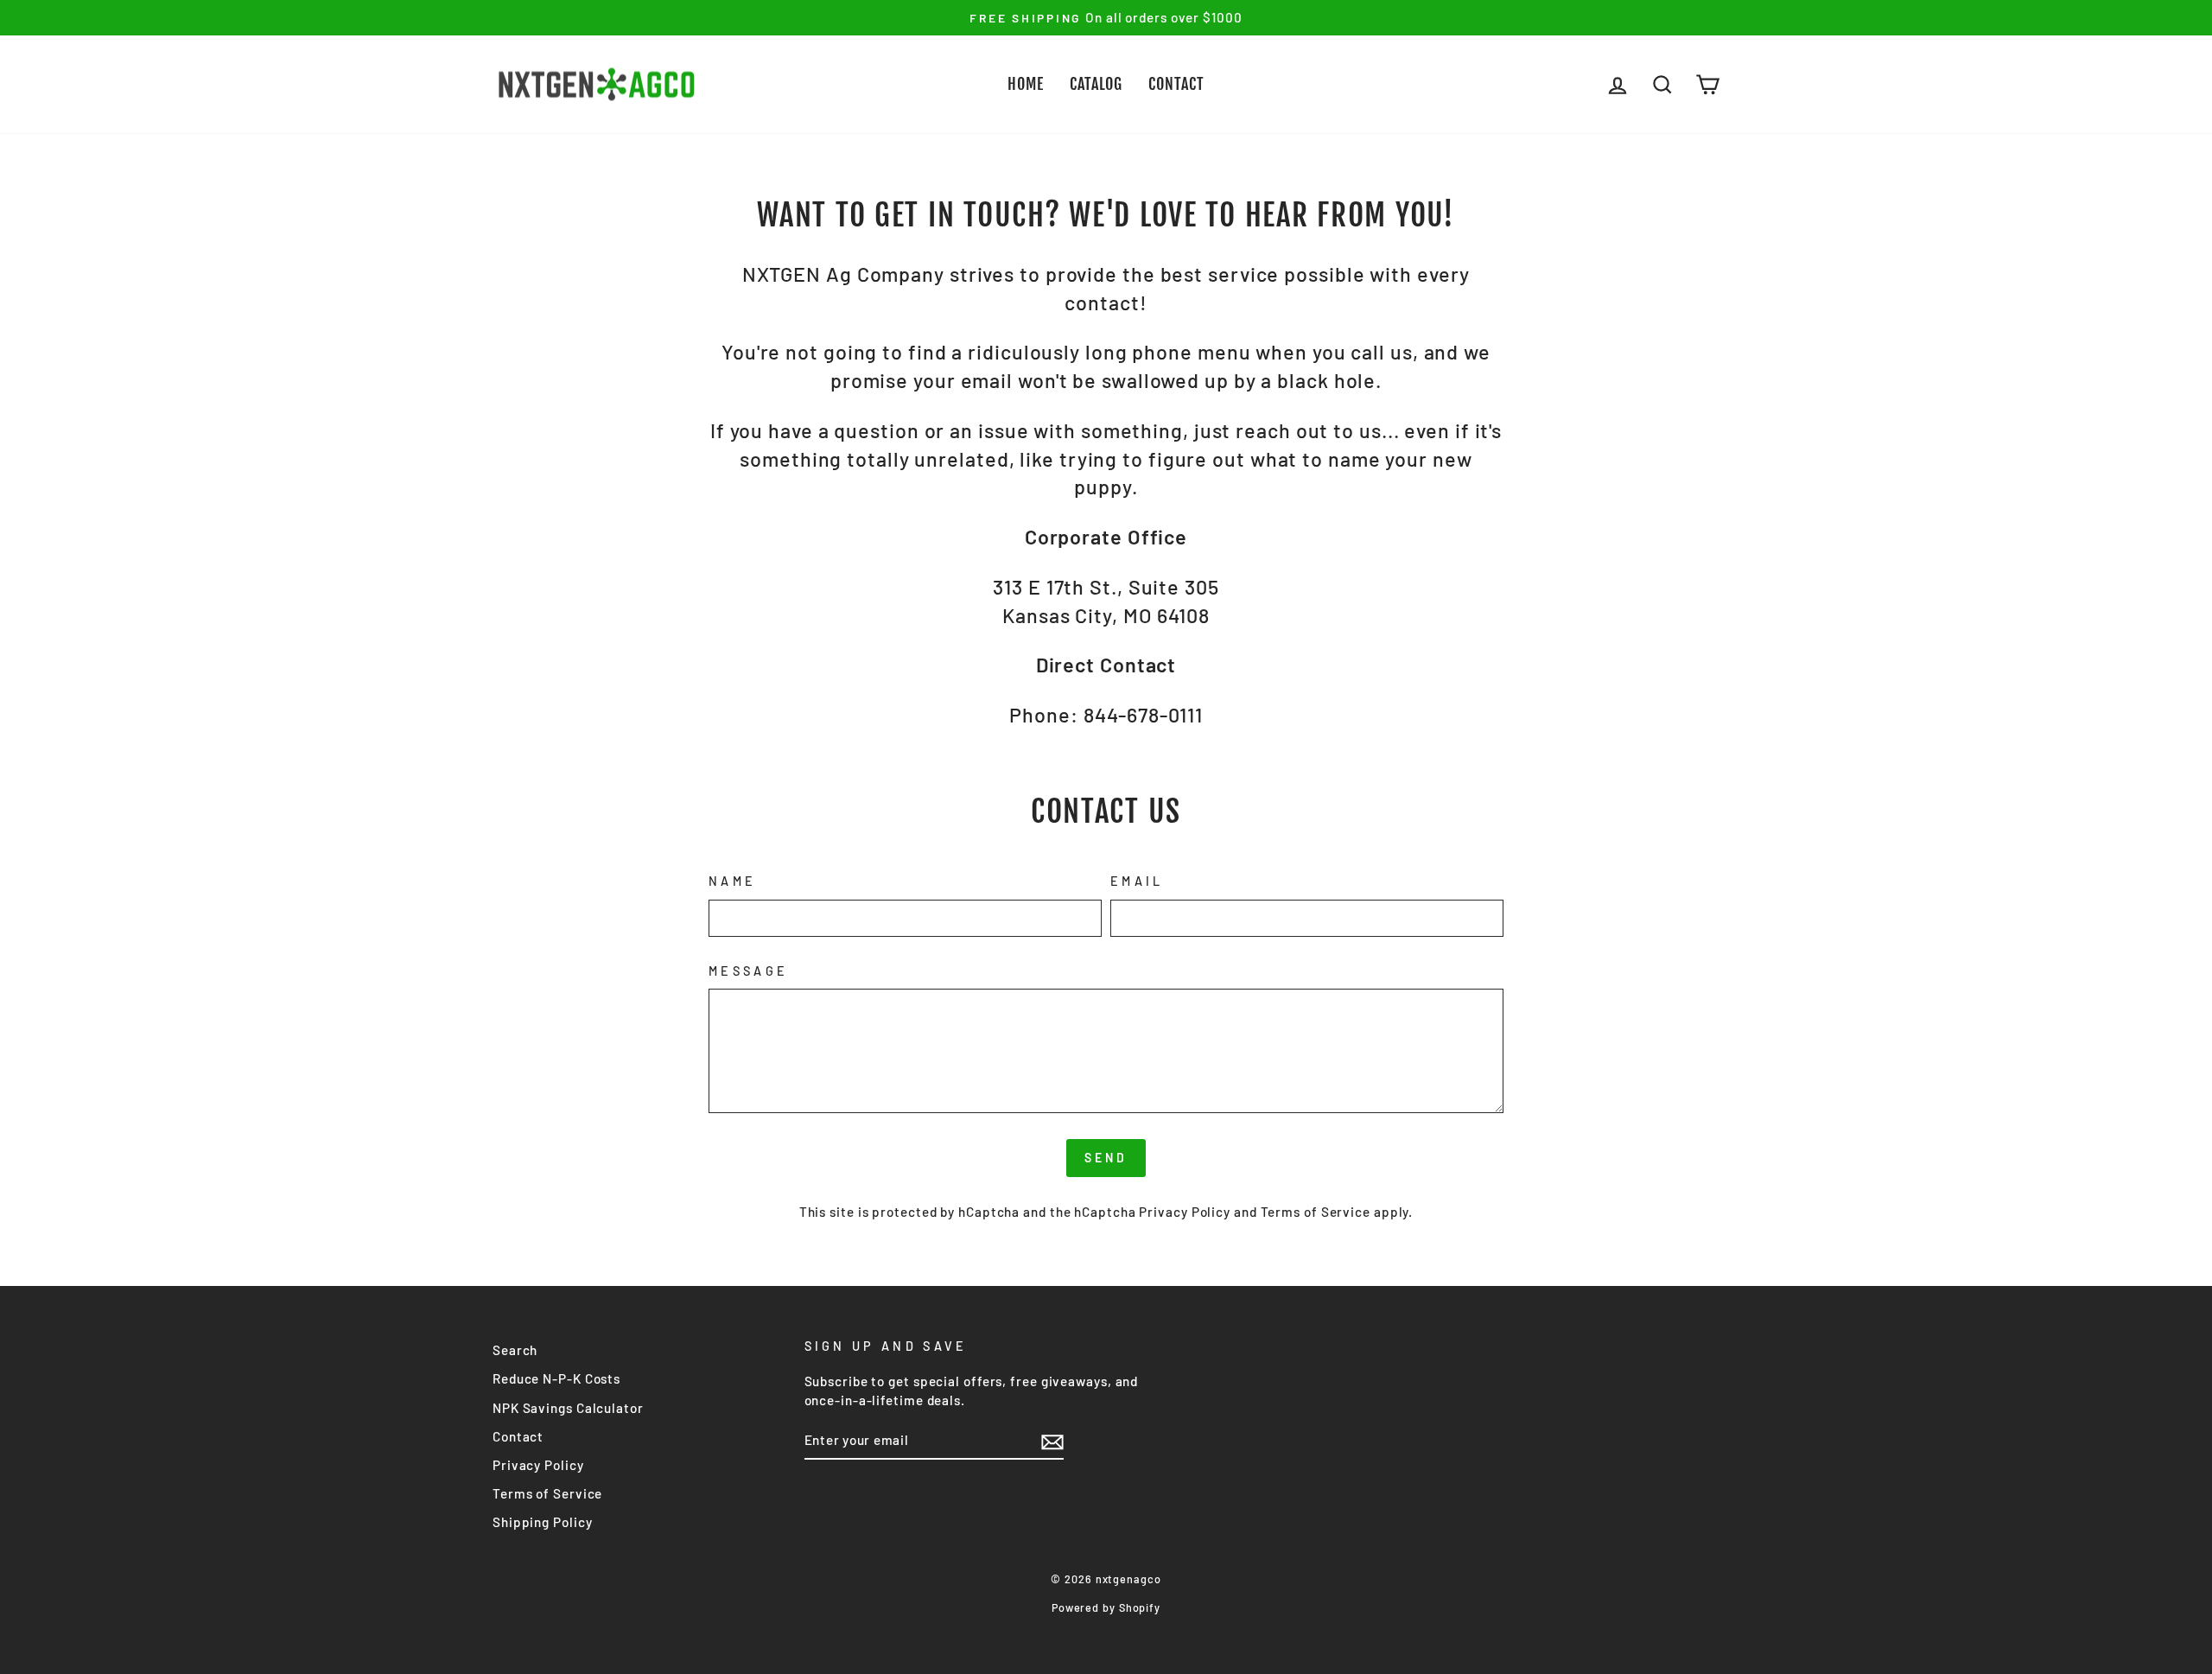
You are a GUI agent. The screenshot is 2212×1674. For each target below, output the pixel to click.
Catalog (1096, 84)
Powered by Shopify (1106, 1607)
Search (515, 1350)
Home (1026, 84)
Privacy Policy (1185, 1212)
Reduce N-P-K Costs (556, 1378)
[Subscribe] (1052, 1442)
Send (1106, 1158)
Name (732, 881)
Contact (1176, 84)
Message (748, 971)
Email (1137, 881)
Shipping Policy (543, 1522)
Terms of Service (1316, 1212)
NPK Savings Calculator (568, 1408)
